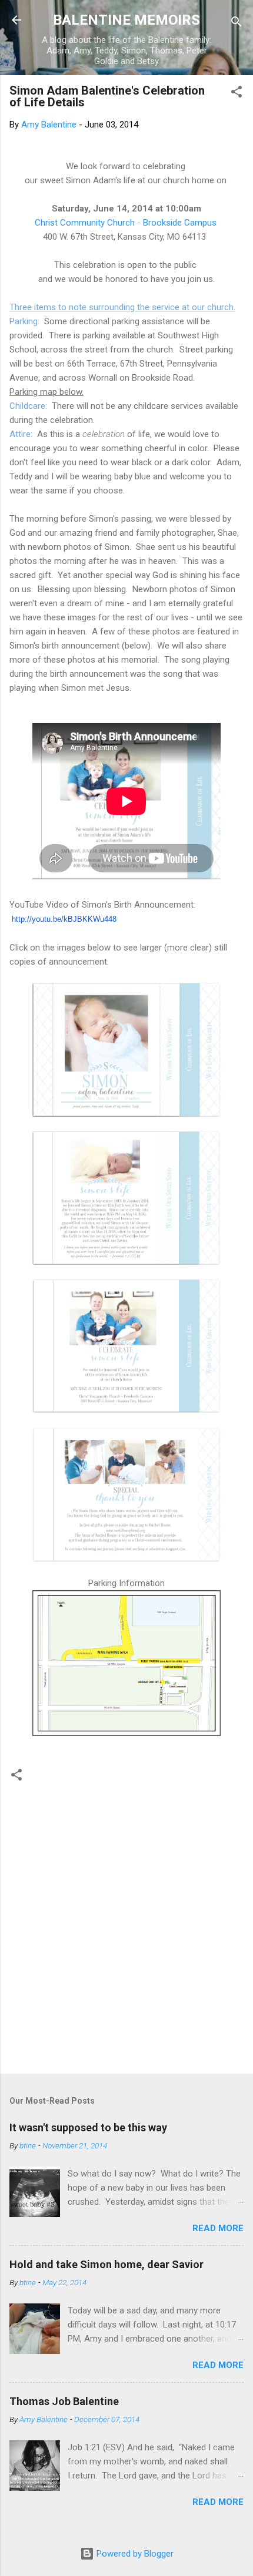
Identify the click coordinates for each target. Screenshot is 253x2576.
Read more (218, 2228)
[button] (237, 94)
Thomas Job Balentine (64, 2401)
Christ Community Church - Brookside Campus (127, 223)
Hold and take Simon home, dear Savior (106, 2264)
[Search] (237, 24)
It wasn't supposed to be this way (88, 2127)
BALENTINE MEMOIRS (126, 20)
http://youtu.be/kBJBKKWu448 (64, 919)
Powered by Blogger (134, 2554)
